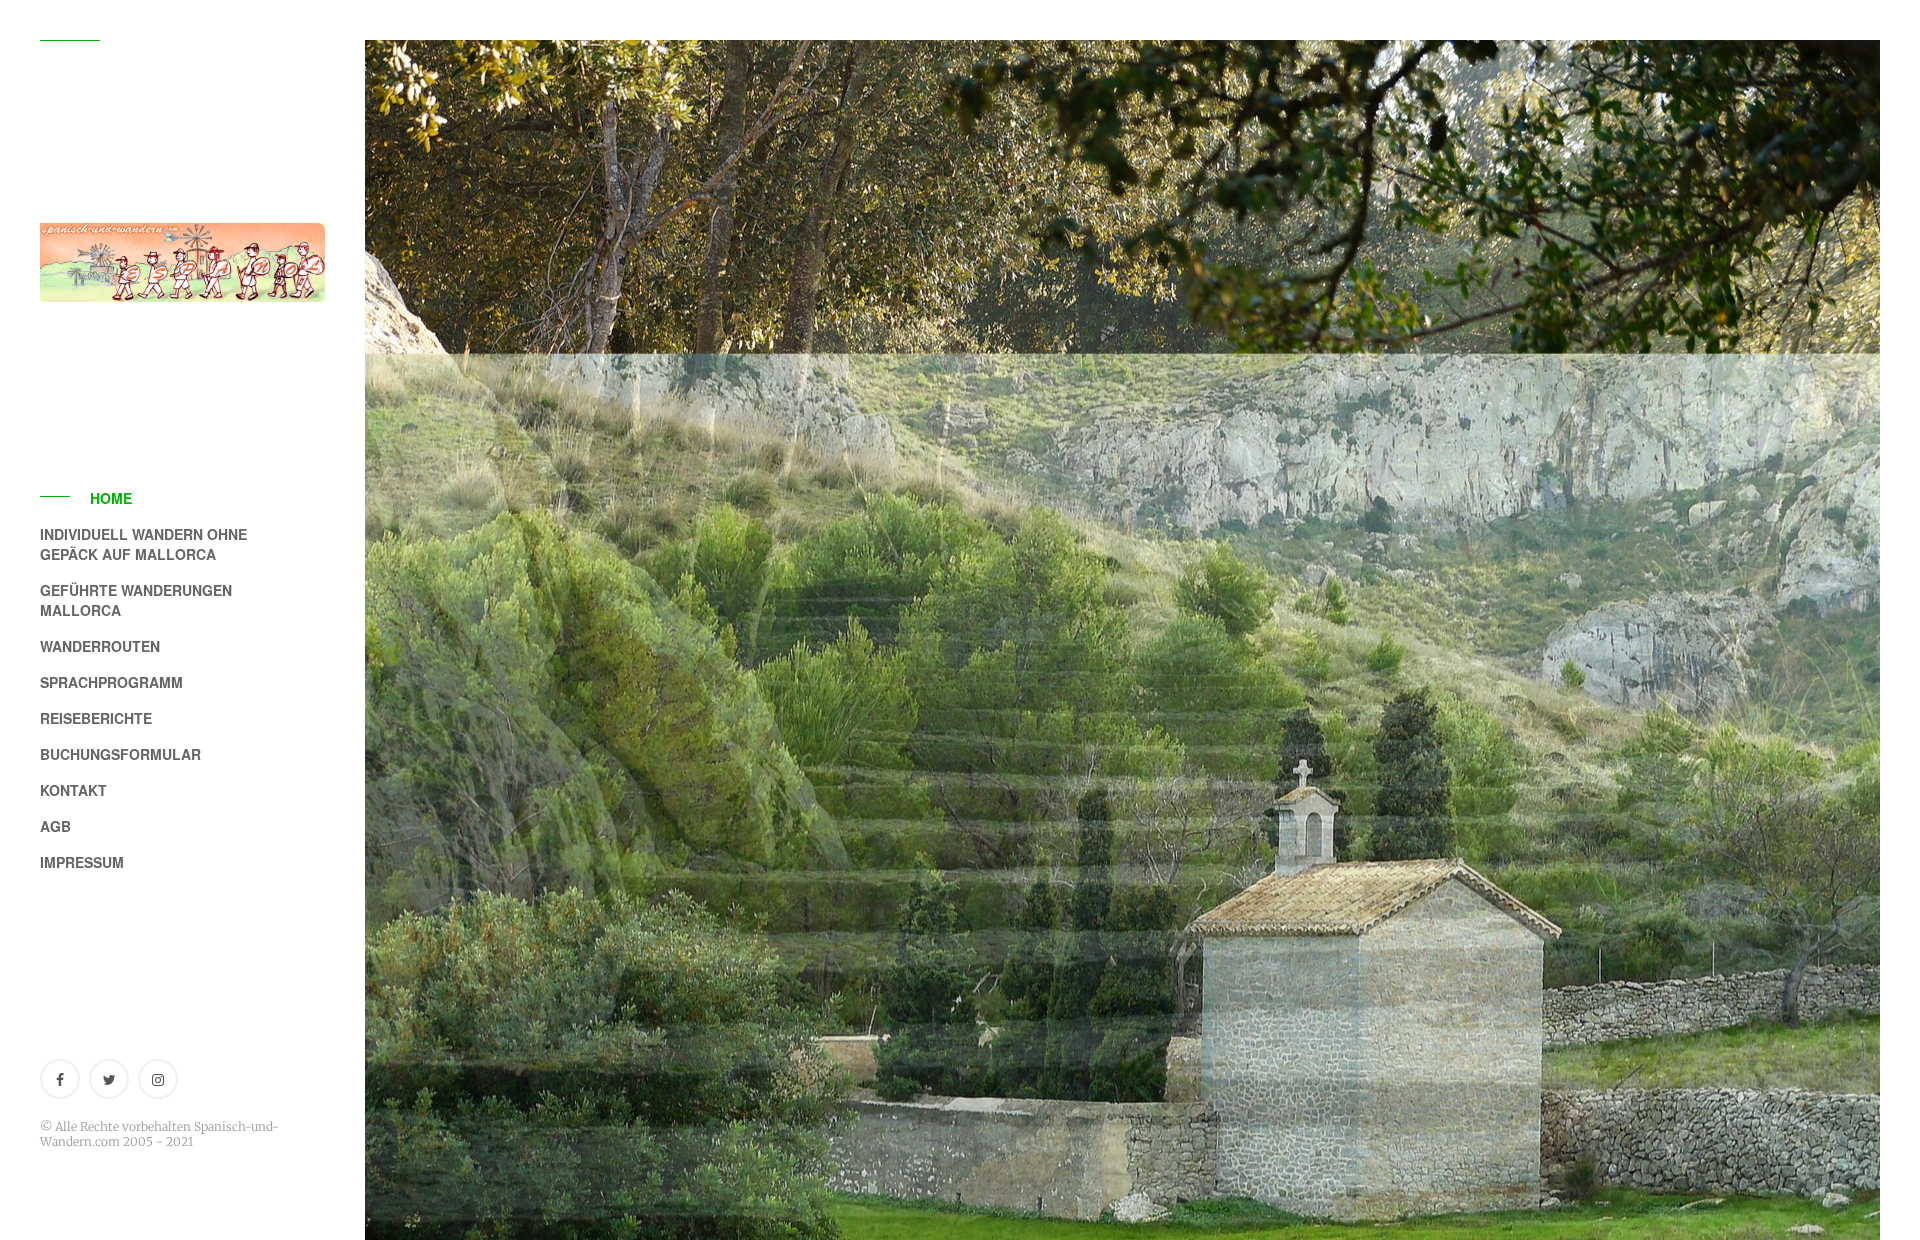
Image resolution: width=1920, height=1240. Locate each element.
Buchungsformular (120, 754)
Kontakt (73, 790)
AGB (55, 826)
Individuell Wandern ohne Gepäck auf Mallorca (143, 544)
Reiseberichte (96, 718)
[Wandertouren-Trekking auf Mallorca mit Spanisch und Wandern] (182, 262)
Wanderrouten (100, 646)
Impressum (82, 862)
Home (111, 498)
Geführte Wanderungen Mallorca (136, 600)
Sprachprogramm (111, 682)
